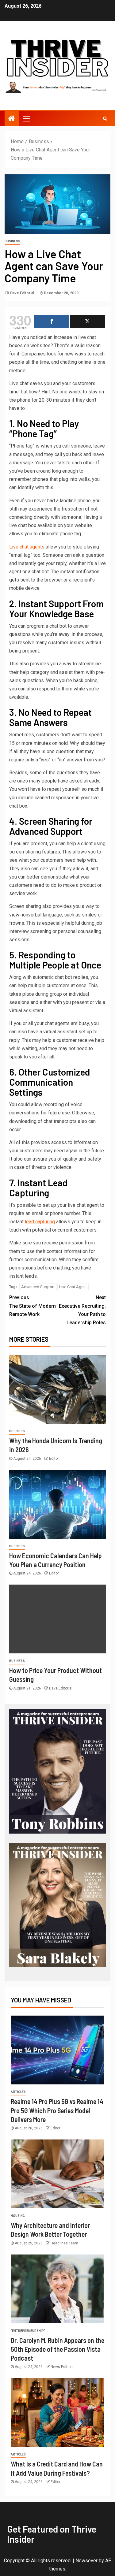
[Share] (52, 322)
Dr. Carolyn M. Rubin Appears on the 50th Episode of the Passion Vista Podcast (57, 2349)
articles (18, 2092)
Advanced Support (38, 1287)
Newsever (86, 2561)
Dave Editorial (23, 293)
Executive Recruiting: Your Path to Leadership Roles (82, 1310)
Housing (18, 2216)
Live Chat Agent (73, 1287)
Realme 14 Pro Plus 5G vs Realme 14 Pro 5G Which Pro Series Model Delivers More (57, 2110)
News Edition (62, 2367)
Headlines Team (64, 2243)
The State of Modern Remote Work (33, 1306)
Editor (54, 1459)
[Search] (105, 118)
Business (12, 241)
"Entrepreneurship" (28, 2331)
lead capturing (40, 1222)
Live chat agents (27, 547)
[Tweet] (88, 322)
